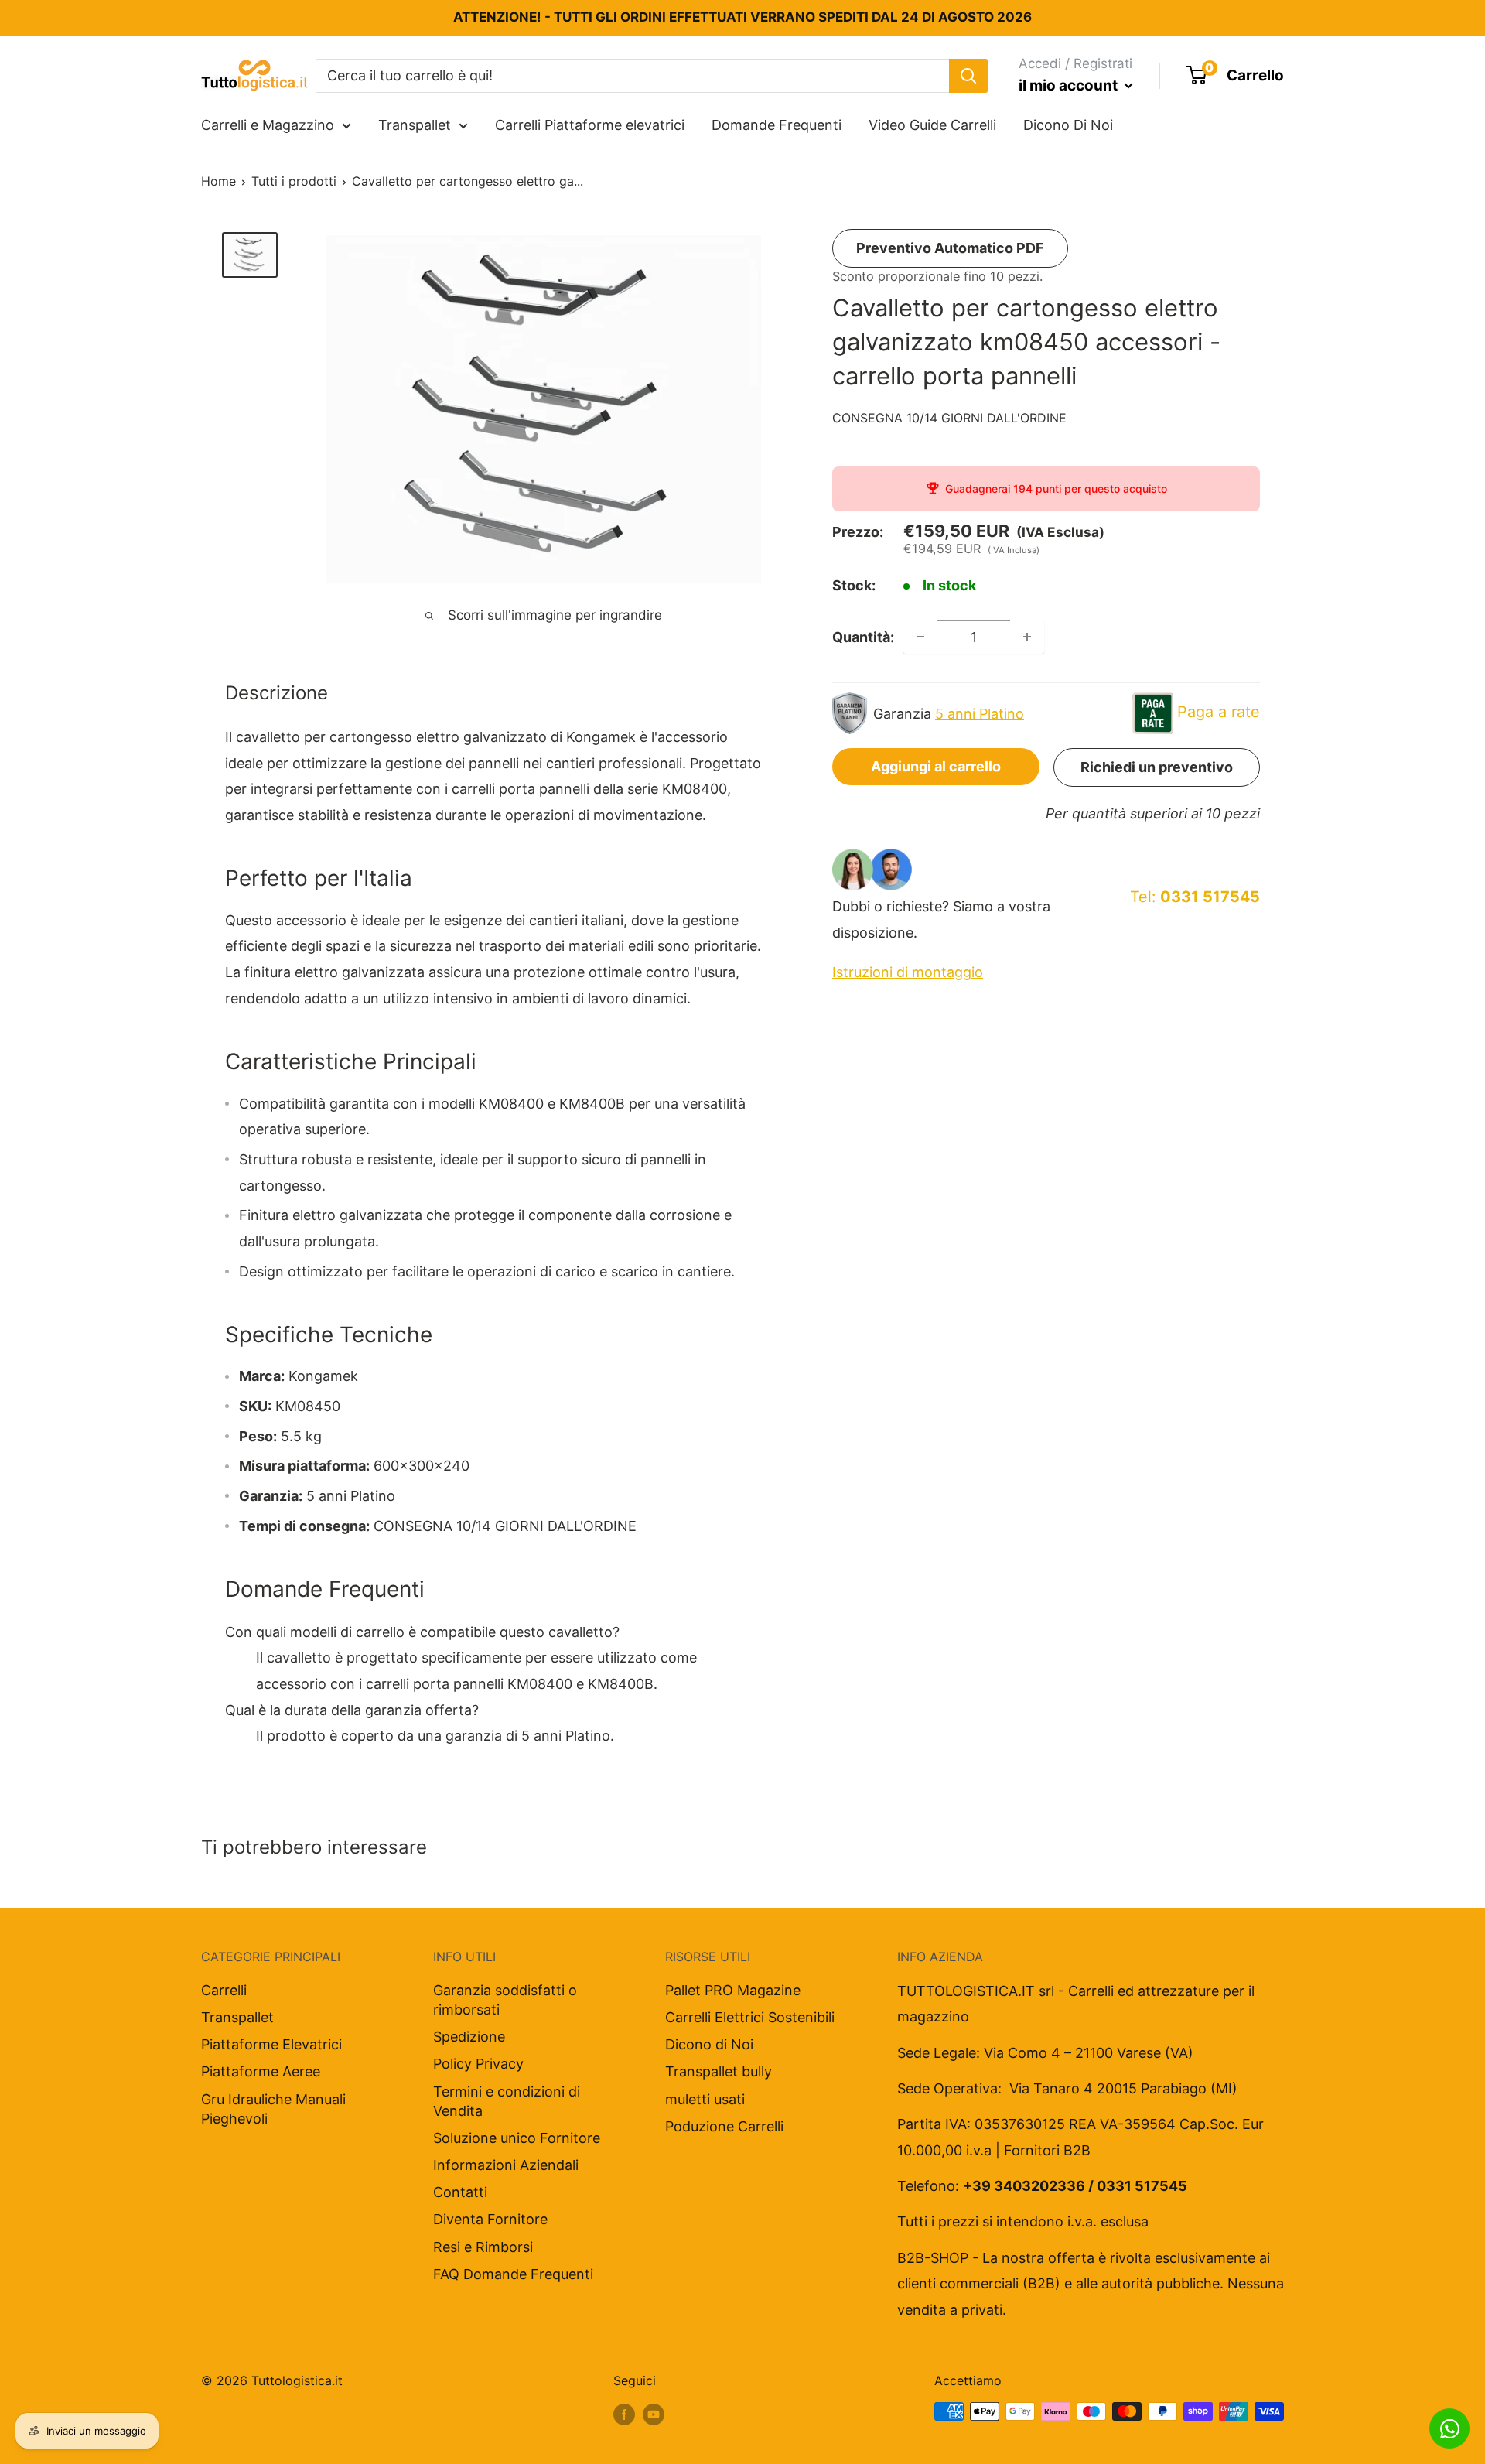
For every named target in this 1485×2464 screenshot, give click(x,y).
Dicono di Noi (709, 2044)
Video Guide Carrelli (932, 125)
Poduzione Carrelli (724, 2126)
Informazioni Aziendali (506, 2165)
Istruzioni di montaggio (908, 972)
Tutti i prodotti (294, 181)
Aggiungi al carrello (936, 766)
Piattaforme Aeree (261, 2071)
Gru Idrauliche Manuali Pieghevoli (273, 2109)
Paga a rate (1219, 712)
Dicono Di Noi (1068, 125)
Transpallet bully (719, 2071)
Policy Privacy (478, 2064)
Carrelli (224, 1990)
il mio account (1070, 85)
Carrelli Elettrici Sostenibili (750, 2017)
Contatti (460, 2192)
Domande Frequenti (777, 125)
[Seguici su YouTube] (654, 2414)
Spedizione (469, 2037)
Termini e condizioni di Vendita (507, 2101)
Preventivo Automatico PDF (950, 248)
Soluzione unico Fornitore (517, 2138)
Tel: (1195, 897)
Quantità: (863, 636)
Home (218, 181)
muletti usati (705, 2099)
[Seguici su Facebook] (624, 2414)
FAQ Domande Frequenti (513, 2274)
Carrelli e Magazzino (268, 125)
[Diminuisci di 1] (920, 637)
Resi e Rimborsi (483, 2247)
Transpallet (415, 125)
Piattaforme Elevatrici (271, 2044)
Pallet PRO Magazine (733, 1990)
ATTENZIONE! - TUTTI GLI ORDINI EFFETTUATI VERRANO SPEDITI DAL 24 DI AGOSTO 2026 (742, 17)
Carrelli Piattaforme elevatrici (590, 125)
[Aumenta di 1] (1027, 637)
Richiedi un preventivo (1157, 767)
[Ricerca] (968, 75)
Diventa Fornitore (490, 2219)
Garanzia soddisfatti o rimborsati (505, 2000)
